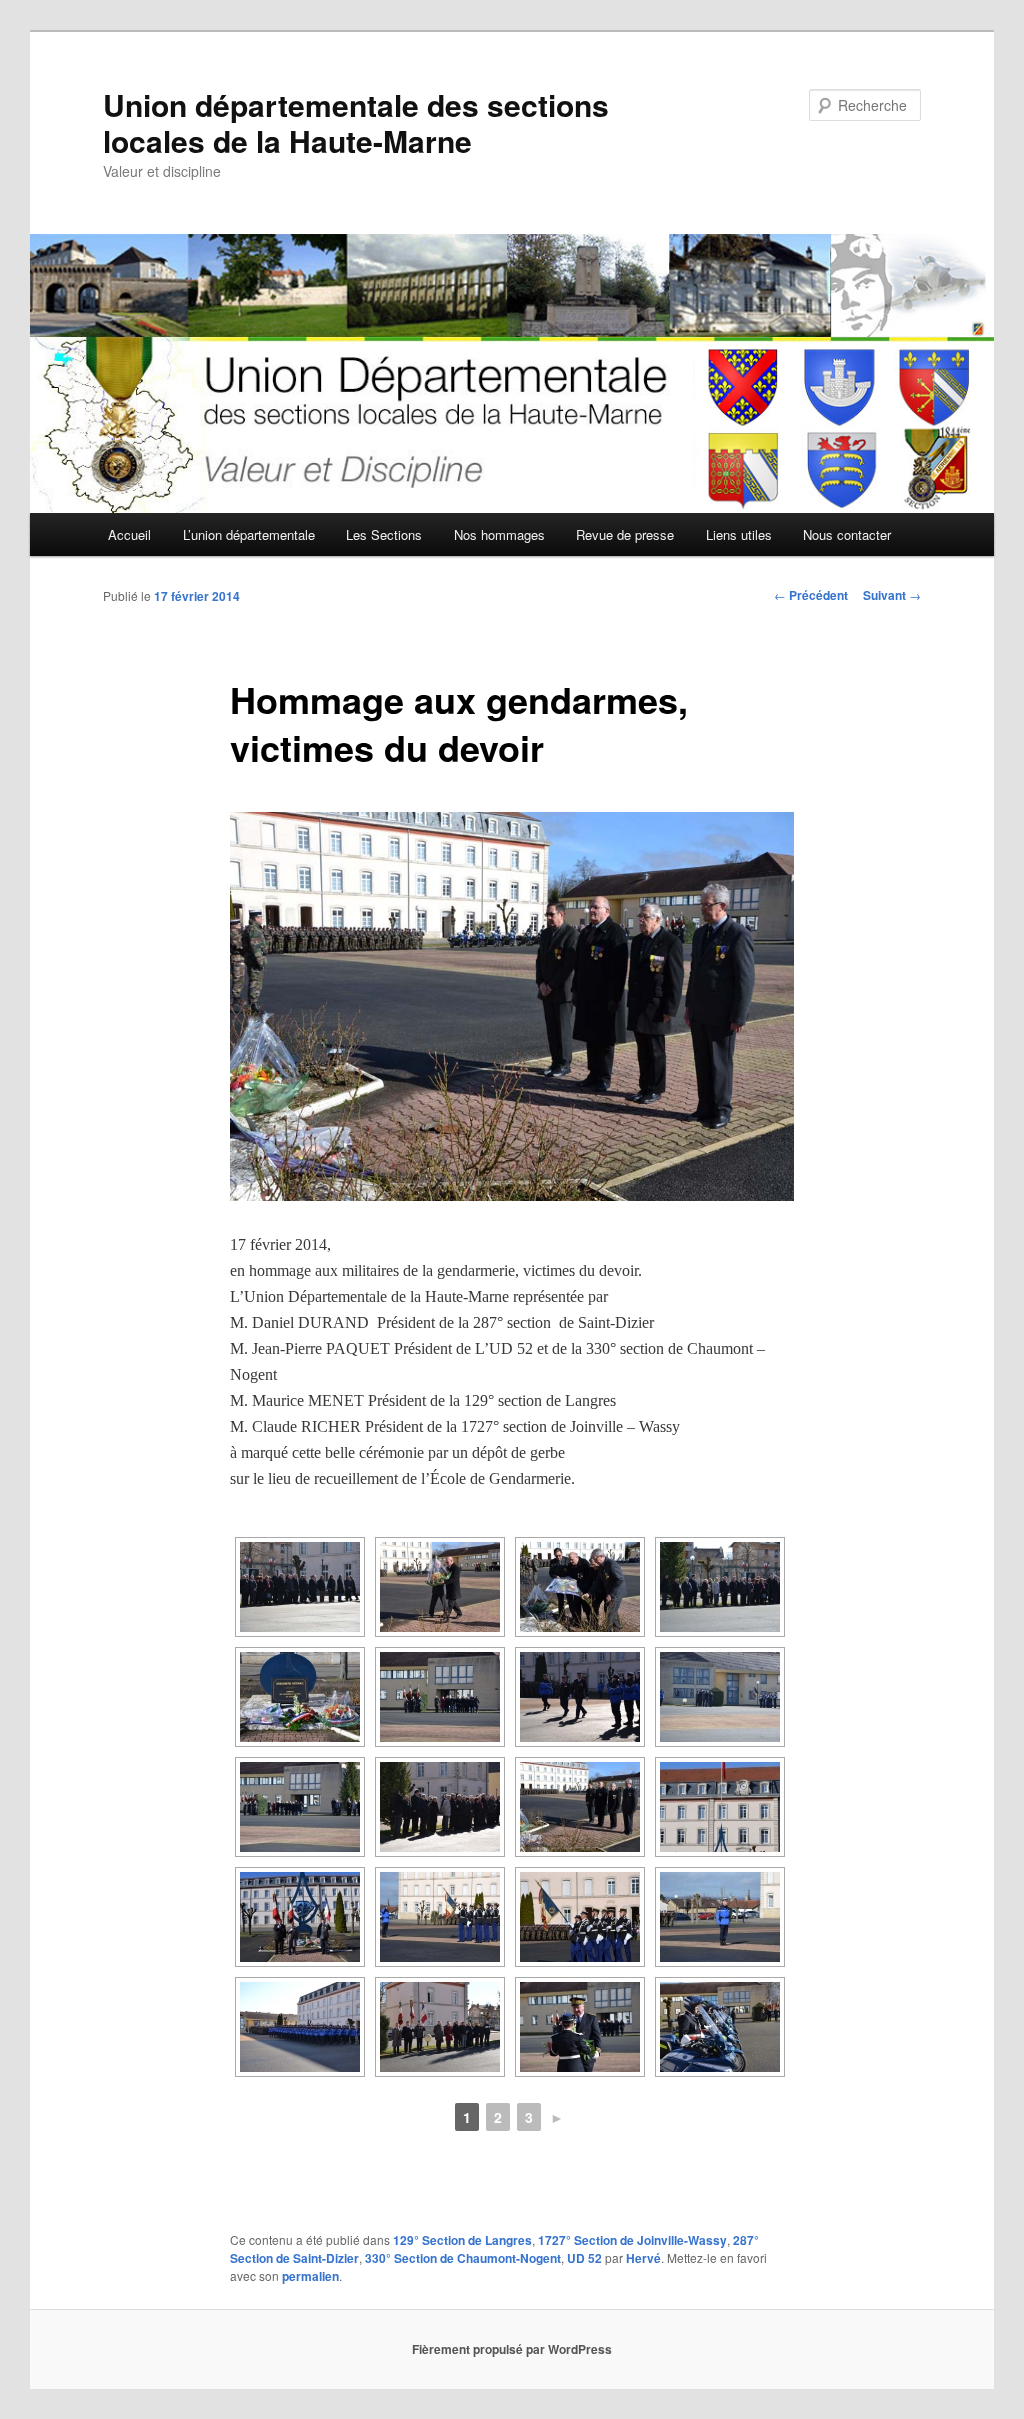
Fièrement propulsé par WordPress (512, 2349)
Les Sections (384, 534)
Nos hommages (499, 534)
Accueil (129, 534)
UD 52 (584, 2258)
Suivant (892, 595)
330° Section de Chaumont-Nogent (463, 2258)
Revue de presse (625, 534)
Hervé (643, 2258)
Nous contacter (847, 534)
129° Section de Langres (462, 2240)
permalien (310, 2276)
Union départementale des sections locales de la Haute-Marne (356, 122)
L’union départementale (249, 534)
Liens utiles (739, 534)
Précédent (811, 595)
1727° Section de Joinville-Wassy (632, 2240)
